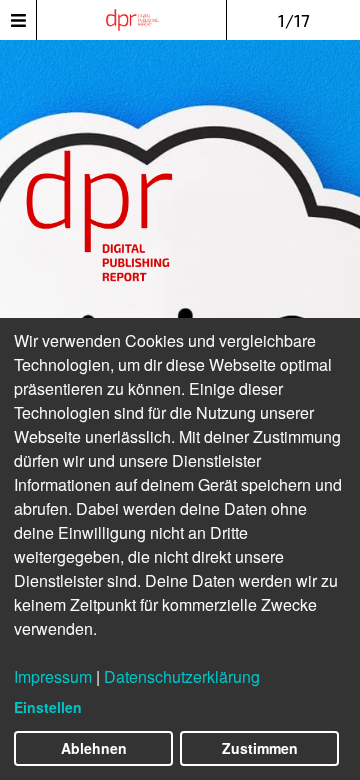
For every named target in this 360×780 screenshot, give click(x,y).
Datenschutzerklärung (182, 676)
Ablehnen (94, 748)
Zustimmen (260, 748)
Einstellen (48, 707)
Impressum (53, 676)
